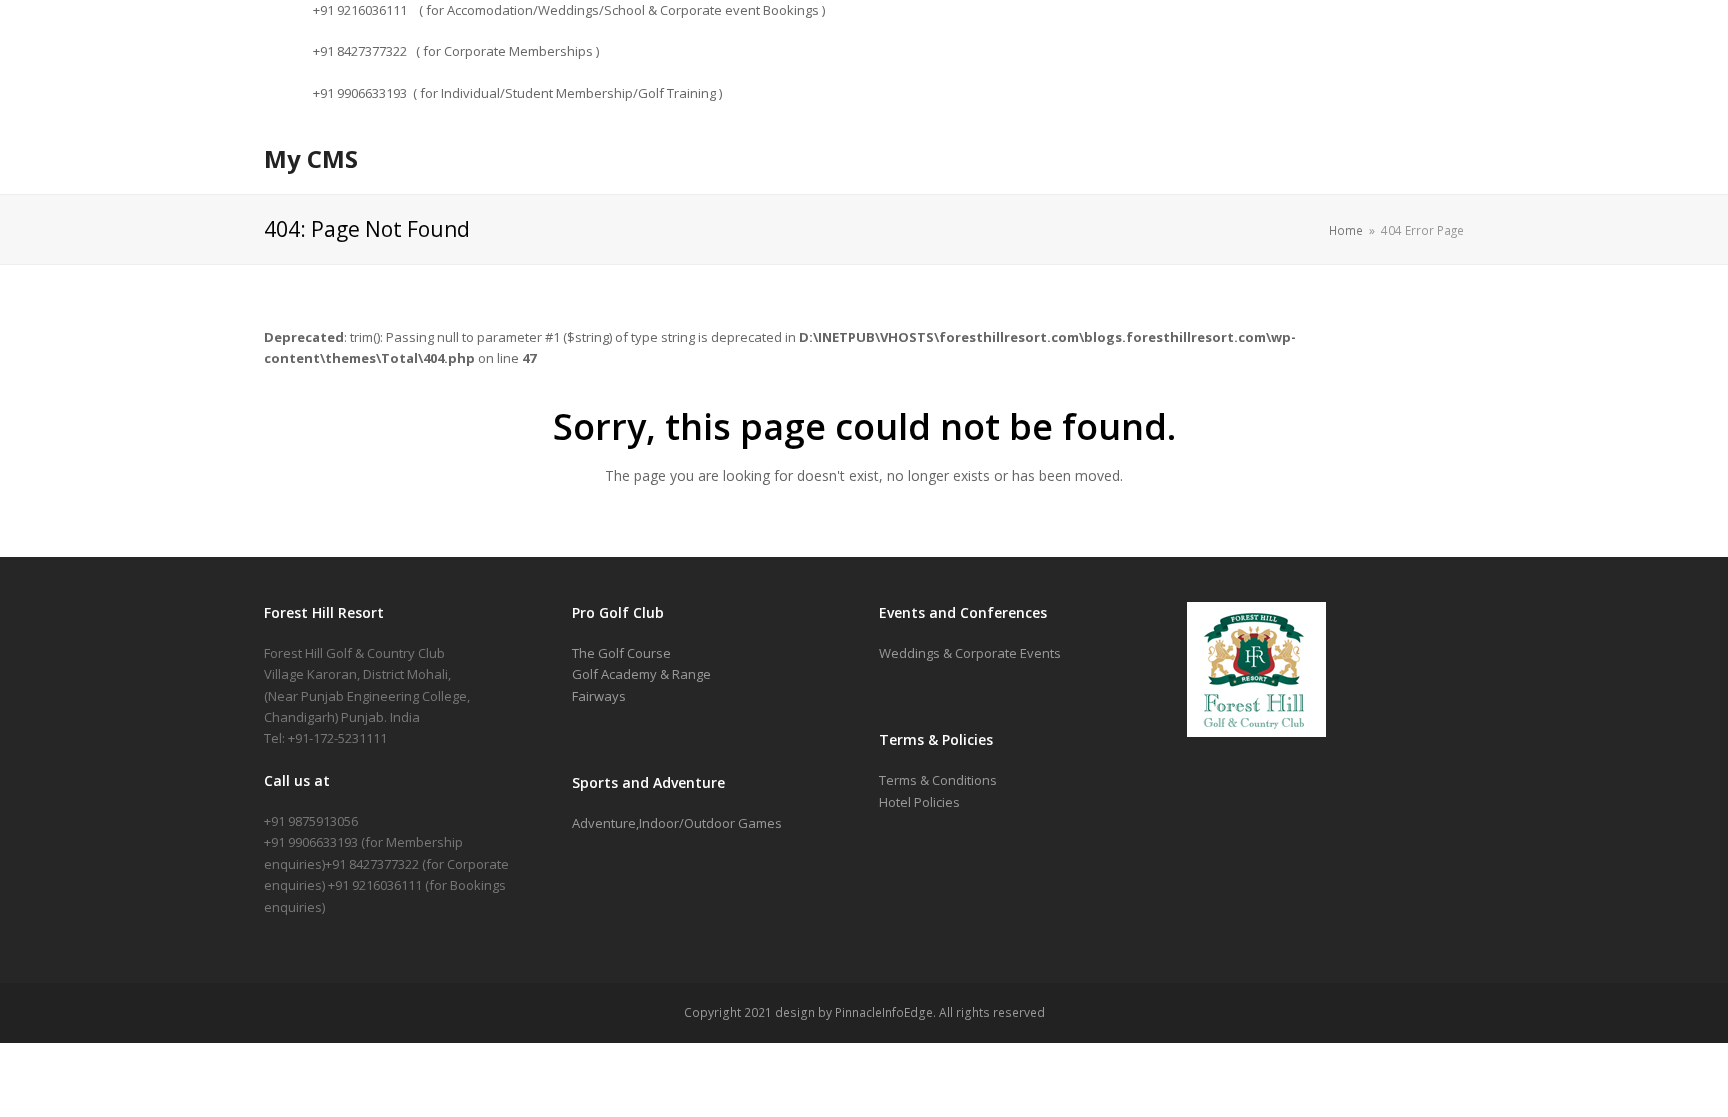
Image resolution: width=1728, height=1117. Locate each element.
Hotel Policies (919, 802)
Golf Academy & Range (641, 674)
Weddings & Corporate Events (970, 653)
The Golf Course (621, 653)
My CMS (311, 158)
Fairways (599, 696)
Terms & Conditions (938, 780)
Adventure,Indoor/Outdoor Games (677, 823)
